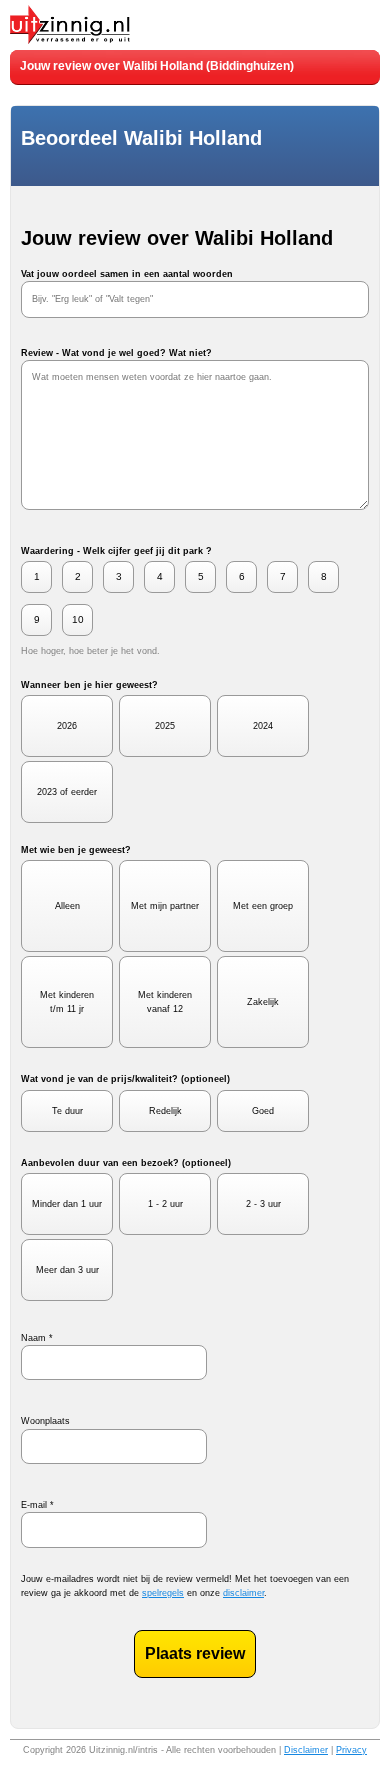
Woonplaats (45, 1421)
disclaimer (243, 1593)
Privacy (351, 1750)
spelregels (163, 1593)
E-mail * (37, 1505)
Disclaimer (306, 1750)
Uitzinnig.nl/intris (123, 1750)
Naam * (37, 1338)
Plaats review (195, 1653)
